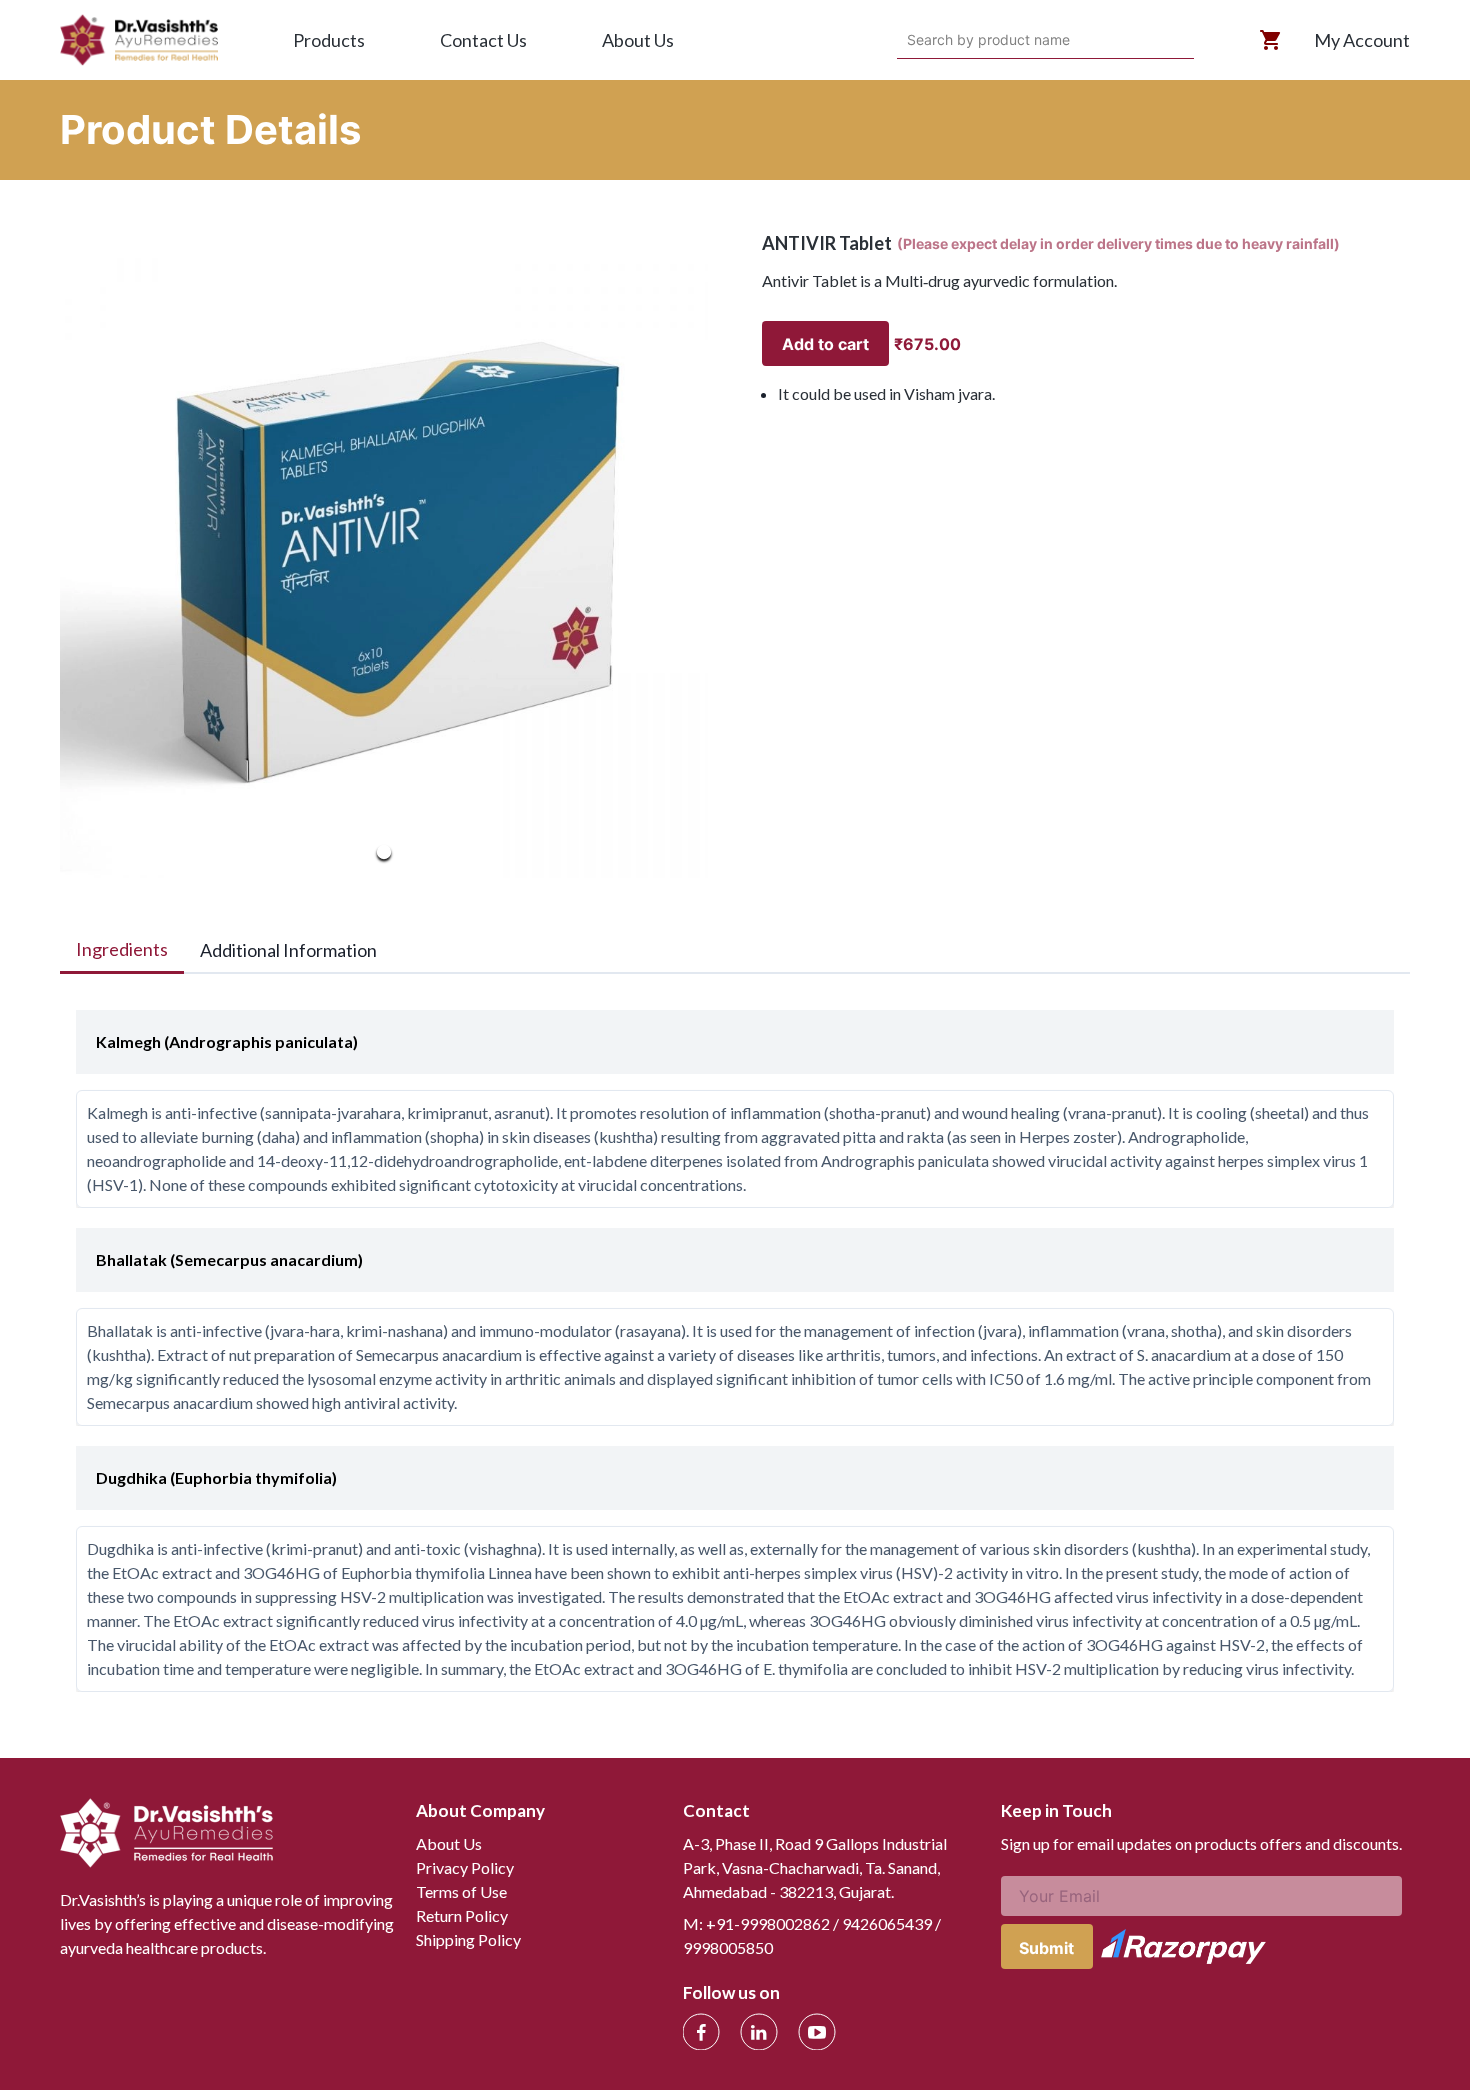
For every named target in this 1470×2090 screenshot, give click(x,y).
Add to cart (825, 344)
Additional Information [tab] (288, 950)
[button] (384, 554)
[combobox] (909, 40)
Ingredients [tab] (122, 949)
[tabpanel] (735, 1341)
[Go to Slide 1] (384, 852)
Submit (1046, 1948)
